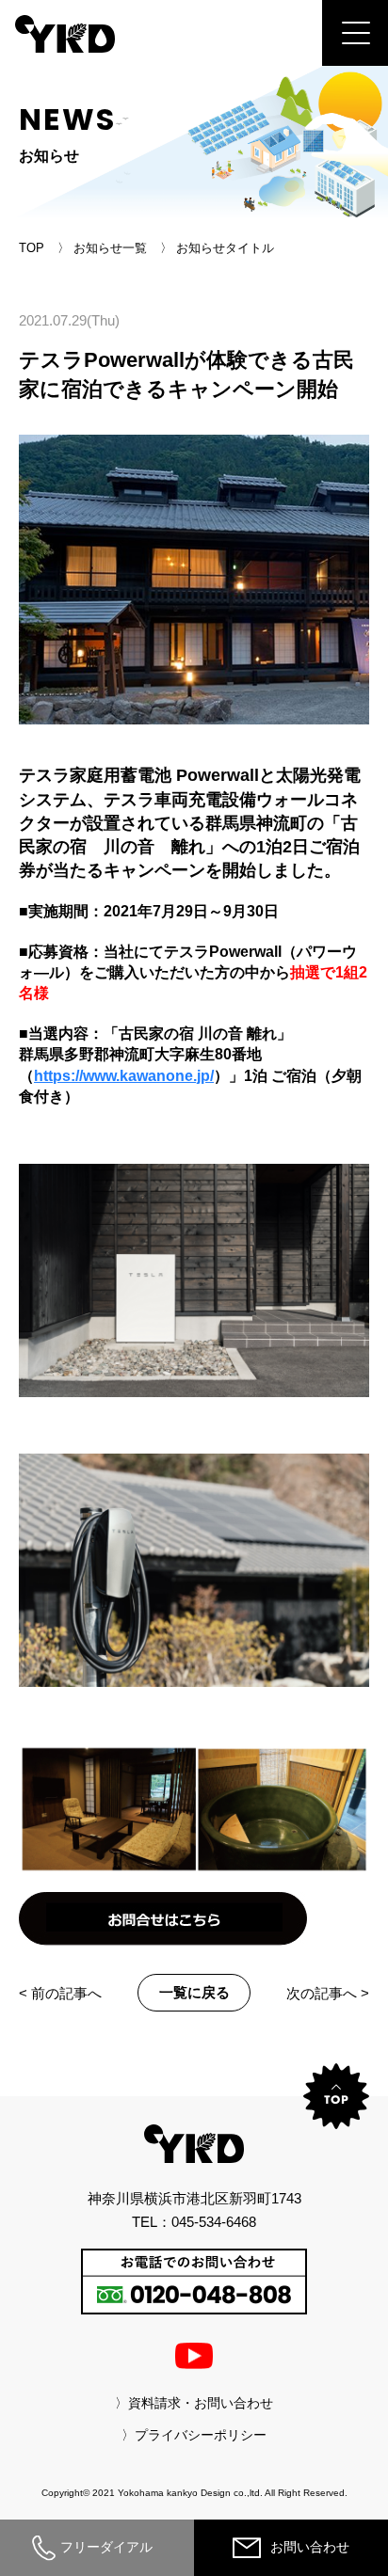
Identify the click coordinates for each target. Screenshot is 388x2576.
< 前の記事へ (60, 1993)
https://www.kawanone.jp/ (124, 1076)
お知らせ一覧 (110, 248)
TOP (32, 248)
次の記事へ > (328, 1993)
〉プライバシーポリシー (194, 2435)
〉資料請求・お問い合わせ (194, 2403)
